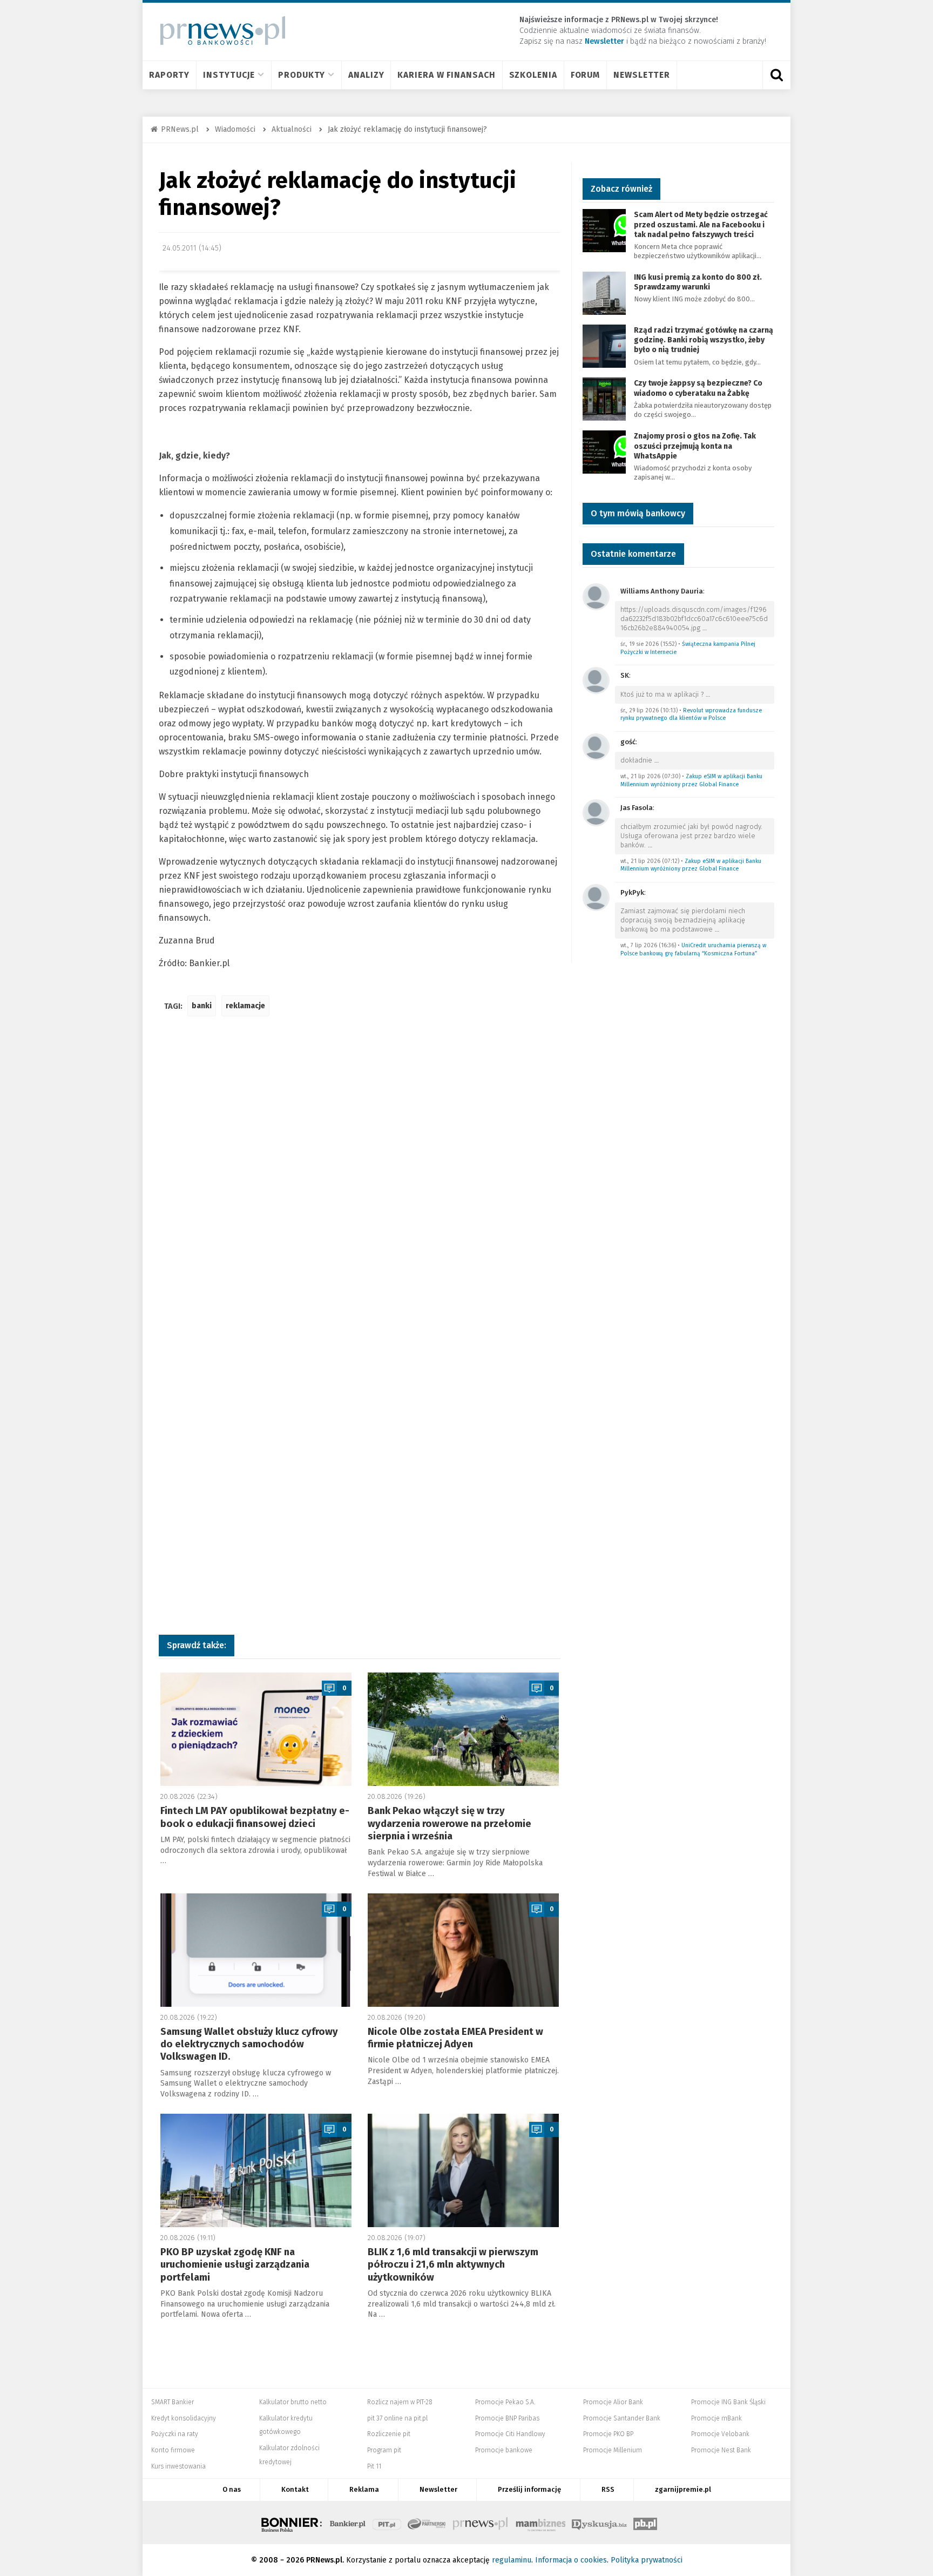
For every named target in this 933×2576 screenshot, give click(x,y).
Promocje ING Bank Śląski (728, 2402)
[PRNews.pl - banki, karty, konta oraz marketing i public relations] (218, 31)
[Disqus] (360, 1185)
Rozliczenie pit (389, 2434)
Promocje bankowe (504, 2450)
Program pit (384, 2450)
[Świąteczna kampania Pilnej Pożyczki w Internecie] (596, 596)
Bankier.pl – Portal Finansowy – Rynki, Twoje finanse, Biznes (348, 2523)
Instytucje (229, 75)
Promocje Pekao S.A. (505, 2402)
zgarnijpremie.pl (683, 2489)
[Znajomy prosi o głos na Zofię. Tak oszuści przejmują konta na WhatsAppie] (604, 452)
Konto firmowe (173, 2450)
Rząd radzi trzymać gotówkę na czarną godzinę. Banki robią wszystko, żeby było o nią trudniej (704, 340)
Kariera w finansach (446, 75)
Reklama (364, 2489)
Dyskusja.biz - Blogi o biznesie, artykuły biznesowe (599, 2523)
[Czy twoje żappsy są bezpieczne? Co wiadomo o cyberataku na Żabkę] (604, 399)
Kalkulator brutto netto (293, 2402)
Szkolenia (533, 75)
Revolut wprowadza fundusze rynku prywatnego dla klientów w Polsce (691, 714)
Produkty (302, 75)
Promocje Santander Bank (622, 2418)
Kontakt (295, 2489)
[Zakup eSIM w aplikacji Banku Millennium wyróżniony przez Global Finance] (596, 746)
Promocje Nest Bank (721, 2450)
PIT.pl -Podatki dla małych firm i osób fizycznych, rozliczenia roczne (387, 2523)
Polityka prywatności (647, 2560)
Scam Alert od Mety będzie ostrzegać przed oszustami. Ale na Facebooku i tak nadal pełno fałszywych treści (701, 224)
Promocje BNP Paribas (507, 2418)
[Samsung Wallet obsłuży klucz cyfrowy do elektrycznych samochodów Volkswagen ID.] (256, 1950)
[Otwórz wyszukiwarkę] (776, 75)
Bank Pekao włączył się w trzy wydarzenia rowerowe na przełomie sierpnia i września (449, 1823)
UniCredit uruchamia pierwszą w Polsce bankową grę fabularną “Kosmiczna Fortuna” (693, 949)
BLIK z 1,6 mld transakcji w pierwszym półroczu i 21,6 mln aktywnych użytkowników (453, 2265)
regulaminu (512, 2560)
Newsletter (642, 75)
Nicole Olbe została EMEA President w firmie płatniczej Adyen (455, 2038)
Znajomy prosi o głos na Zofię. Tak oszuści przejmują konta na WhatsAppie (695, 446)
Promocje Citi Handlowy (510, 2434)
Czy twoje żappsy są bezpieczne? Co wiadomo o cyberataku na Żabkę (698, 388)
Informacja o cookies (571, 2560)
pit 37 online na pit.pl (397, 2418)
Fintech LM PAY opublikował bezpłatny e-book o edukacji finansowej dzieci (255, 1817)
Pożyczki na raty (175, 2434)
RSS (608, 2489)
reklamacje (245, 1006)
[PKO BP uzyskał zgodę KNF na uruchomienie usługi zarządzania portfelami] (256, 2170)
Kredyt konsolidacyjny (184, 2418)
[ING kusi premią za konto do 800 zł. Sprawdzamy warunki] (604, 292)
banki (202, 1006)
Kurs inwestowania (178, 2466)
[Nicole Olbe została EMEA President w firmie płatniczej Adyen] (463, 1950)
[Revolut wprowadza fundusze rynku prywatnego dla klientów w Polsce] (596, 680)
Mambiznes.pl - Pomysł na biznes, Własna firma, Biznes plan (540, 2523)
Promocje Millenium (613, 2450)
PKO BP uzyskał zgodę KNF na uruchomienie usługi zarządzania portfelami (235, 2265)
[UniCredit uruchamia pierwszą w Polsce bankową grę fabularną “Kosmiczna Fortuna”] (596, 897)
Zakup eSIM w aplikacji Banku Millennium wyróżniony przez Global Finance (691, 780)
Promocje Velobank (720, 2434)
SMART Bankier (173, 2402)
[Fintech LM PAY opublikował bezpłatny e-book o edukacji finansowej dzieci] (256, 1729)
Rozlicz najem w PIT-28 (400, 2402)
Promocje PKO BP (608, 2434)
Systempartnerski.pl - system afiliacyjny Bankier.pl (427, 2523)
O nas (232, 2489)
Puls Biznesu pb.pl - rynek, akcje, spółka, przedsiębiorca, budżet (645, 2523)
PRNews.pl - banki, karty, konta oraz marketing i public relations (481, 2523)
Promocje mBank (716, 2418)
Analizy (366, 75)
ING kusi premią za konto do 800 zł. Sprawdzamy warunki (698, 282)
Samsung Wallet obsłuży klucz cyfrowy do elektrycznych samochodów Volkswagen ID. (249, 2044)
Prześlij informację (529, 2489)
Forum (586, 75)
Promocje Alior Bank (613, 2402)
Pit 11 (374, 2466)
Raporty (169, 75)
